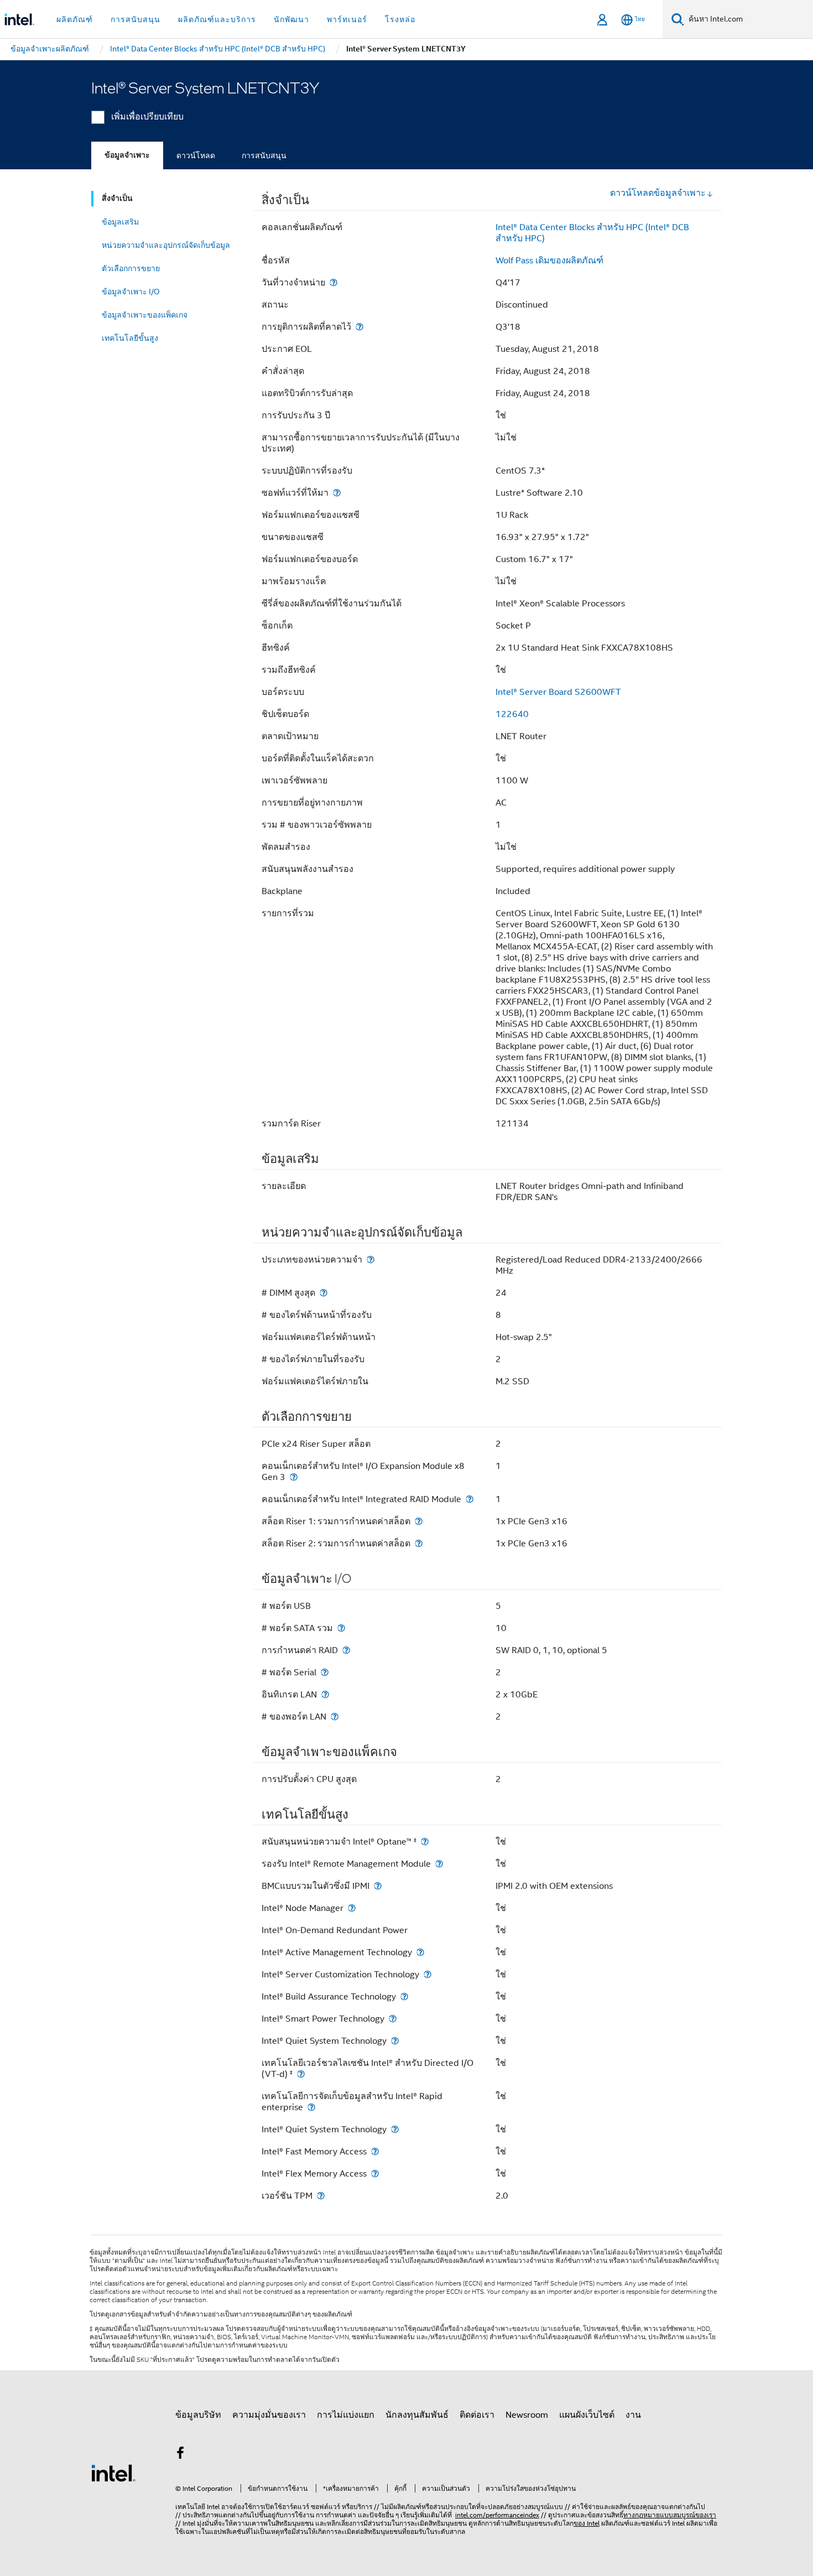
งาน (633, 2415)
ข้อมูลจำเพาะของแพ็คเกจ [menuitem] (145, 315)
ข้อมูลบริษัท (198, 2415)
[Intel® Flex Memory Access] (375, 2173)
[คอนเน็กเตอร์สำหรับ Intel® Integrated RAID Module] (470, 1499)
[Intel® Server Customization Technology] (428, 1974)
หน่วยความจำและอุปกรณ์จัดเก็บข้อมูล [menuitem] (166, 245)
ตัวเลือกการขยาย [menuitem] (131, 268)
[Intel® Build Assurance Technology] (404, 1996)
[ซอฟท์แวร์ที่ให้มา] (337, 493)
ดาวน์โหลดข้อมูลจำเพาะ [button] (658, 193)
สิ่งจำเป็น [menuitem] (117, 198)
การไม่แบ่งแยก (346, 2415)
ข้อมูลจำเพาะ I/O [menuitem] (131, 292)
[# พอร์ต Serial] (325, 1672)
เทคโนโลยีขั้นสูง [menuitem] (130, 338)
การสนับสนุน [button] (135, 19)
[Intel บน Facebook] (180, 2455)
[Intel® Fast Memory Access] (375, 2151)
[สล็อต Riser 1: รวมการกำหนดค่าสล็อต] (419, 1521)
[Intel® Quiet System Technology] (395, 2041)
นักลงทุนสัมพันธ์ (417, 2415)
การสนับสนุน (264, 155)
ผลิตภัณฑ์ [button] (75, 19)
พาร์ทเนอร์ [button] (347, 19)
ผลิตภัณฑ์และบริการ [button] (217, 19)
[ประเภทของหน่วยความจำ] (371, 1260)
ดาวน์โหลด (196, 155)
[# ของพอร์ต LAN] (335, 1717)
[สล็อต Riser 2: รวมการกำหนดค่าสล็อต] (419, 1543)
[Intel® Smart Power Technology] (393, 2019)
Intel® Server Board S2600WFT (558, 692)
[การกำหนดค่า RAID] (346, 1650)
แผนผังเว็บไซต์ (587, 2415)
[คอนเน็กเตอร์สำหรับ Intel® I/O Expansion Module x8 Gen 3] (294, 1477)
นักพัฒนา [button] (291, 19)
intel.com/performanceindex (497, 2515)
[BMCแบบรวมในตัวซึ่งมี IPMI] (378, 1886)
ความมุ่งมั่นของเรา (269, 2415)
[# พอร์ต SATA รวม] (341, 1628)
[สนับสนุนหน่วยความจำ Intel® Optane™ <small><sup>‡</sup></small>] (425, 1842)
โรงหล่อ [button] (400, 19)
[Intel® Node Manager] (352, 1908)
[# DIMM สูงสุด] (324, 1293)
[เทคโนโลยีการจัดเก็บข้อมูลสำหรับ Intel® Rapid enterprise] (311, 2107)
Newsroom (527, 2415)
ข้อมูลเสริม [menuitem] (120, 222)
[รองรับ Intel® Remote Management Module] (439, 1864)
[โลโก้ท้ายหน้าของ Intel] (113, 2473)
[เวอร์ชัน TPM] (321, 2196)
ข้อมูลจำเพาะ (127, 155)
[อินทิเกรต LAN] (325, 1694)
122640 (512, 714)
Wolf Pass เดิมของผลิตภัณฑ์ (549, 261)
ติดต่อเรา (477, 2415)
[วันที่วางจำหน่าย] (333, 282)
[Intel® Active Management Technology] (420, 1952)
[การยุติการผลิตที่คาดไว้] (359, 327)
